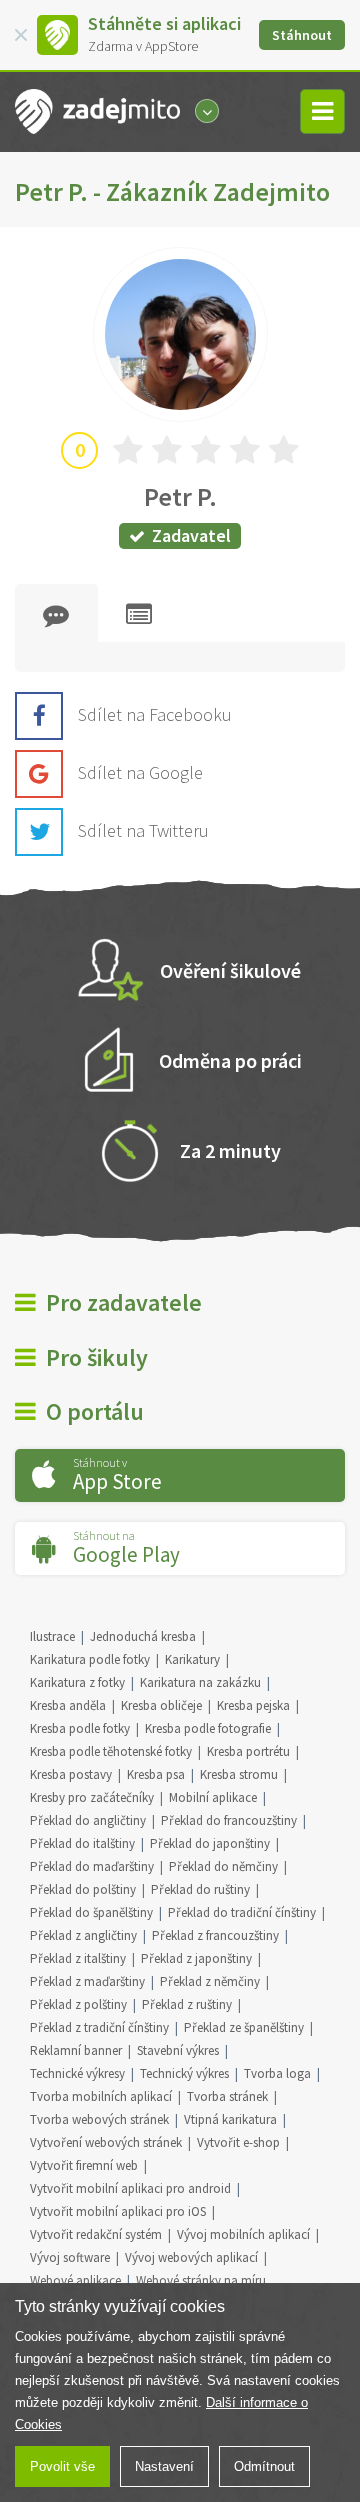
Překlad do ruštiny (200, 1889)
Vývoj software (70, 2257)
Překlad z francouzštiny (215, 1935)
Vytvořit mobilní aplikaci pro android (130, 2188)
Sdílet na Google (140, 772)
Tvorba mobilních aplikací (101, 2096)
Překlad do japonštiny (210, 1843)
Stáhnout (302, 35)
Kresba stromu (239, 1774)
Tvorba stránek (227, 2096)
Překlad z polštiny (78, 2004)
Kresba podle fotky (80, 1728)
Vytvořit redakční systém (96, 2234)
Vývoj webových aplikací (191, 2257)
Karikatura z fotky (77, 1682)
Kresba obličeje (161, 1705)
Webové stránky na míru (201, 2280)
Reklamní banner (76, 2050)
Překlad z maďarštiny (87, 1981)
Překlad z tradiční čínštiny (99, 2027)
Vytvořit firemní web (84, 2165)
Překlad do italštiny (82, 1843)
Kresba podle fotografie (208, 1728)
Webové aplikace (75, 2280)
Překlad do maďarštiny (92, 1866)
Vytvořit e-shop (238, 2142)
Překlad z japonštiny (196, 1958)
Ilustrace (52, 1636)
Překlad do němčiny (223, 1866)
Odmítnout (264, 2466)
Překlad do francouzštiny (229, 1820)
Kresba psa (156, 1774)
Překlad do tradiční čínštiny (242, 1912)
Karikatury (192, 1659)
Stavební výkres (178, 2050)
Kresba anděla (68, 1705)
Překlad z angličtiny (83, 1935)
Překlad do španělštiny (91, 1912)
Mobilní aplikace (213, 1797)
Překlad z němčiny (210, 1981)
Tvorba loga (277, 2073)
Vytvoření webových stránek (106, 2142)
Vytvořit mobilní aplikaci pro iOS (118, 2211)
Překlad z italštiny (78, 1958)
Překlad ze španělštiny (244, 2027)
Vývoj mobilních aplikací (243, 2234)
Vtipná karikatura (230, 2119)
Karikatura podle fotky (90, 1659)
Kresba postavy (71, 1774)
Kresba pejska (253, 1705)
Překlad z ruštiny (187, 2004)
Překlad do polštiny (83, 1889)
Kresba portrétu (248, 1751)
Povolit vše (62, 2466)
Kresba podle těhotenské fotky (111, 1751)
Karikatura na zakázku (200, 1682)
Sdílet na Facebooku (155, 714)
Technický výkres (184, 2073)
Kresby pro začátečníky (92, 1797)
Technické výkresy (77, 2073)
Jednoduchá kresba (143, 1636)
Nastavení (164, 2466)
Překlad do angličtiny (88, 1820)
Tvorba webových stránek (99, 2119)
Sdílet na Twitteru (143, 830)
